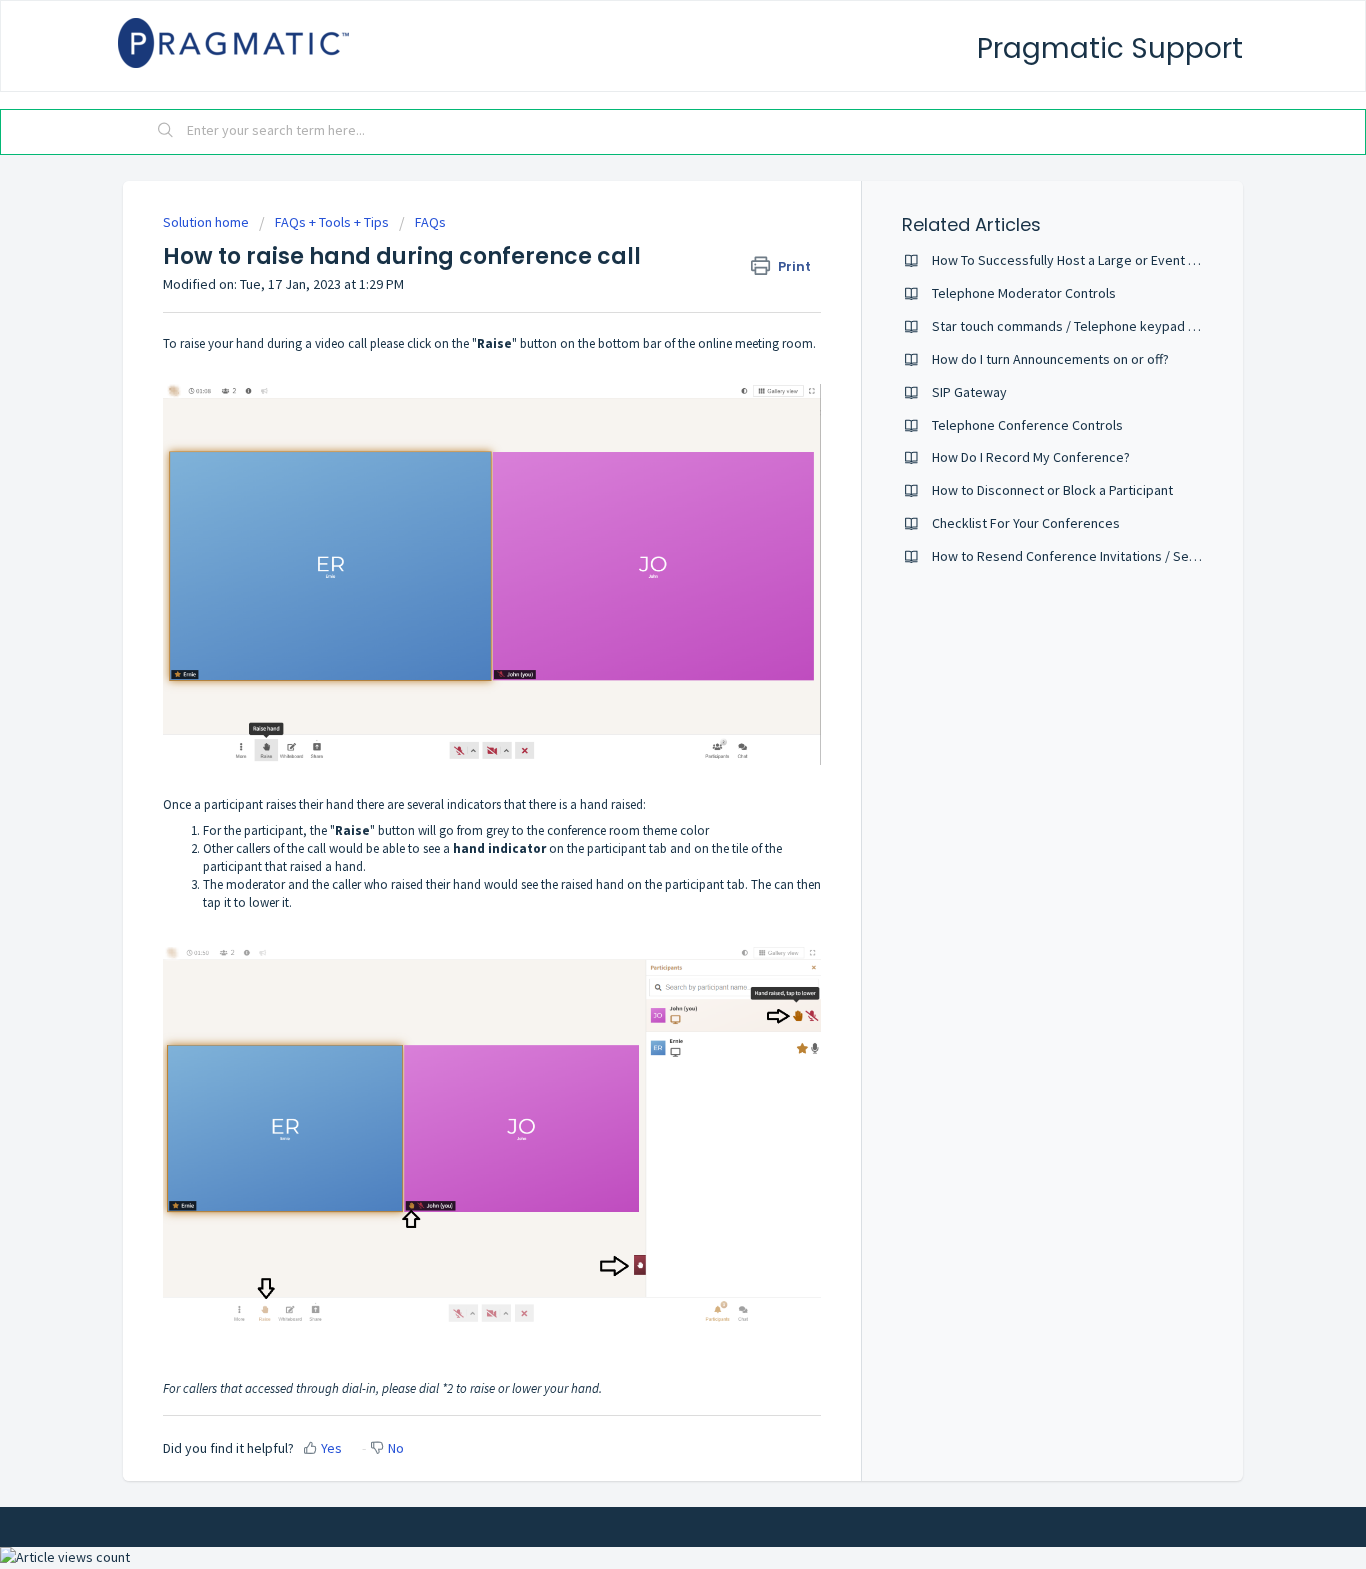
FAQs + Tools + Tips (332, 222)
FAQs (430, 222)
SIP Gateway (969, 392)
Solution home (207, 222)
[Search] (166, 132)
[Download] (646, 531)
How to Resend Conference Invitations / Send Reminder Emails (1119, 556)
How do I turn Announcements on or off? (1050, 359)
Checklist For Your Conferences (1026, 523)
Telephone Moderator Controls (1024, 293)
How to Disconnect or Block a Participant (1052, 490)
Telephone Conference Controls (1027, 425)
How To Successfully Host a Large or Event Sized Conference (1114, 260)
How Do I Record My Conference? (1031, 457)
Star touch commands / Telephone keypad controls (1085, 326)
